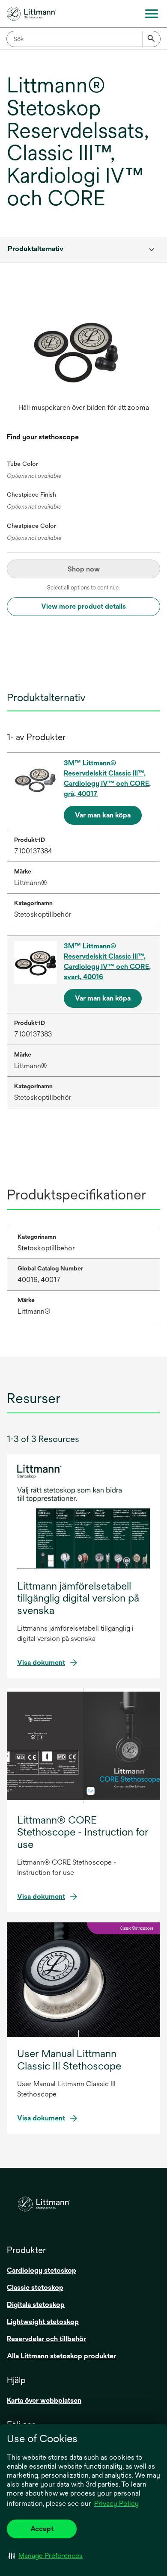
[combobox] (83, 39)
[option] (83, 357)
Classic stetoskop (35, 2287)
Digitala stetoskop (36, 2305)
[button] (46, 2555)
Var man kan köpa (103, 815)
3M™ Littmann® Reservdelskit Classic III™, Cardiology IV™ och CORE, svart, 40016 (107, 961)
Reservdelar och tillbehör (46, 2339)
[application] (83, 348)
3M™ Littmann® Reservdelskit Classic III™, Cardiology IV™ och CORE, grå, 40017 (107, 778)
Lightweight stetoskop (43, 2322)
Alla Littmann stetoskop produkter (61, 2356)
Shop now (84, 569)
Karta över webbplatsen (44, 2400)
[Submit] (152, 39)
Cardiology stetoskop (42, 2270)
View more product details (83, 606)
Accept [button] (42, 2529)
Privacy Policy (116, 2503)
